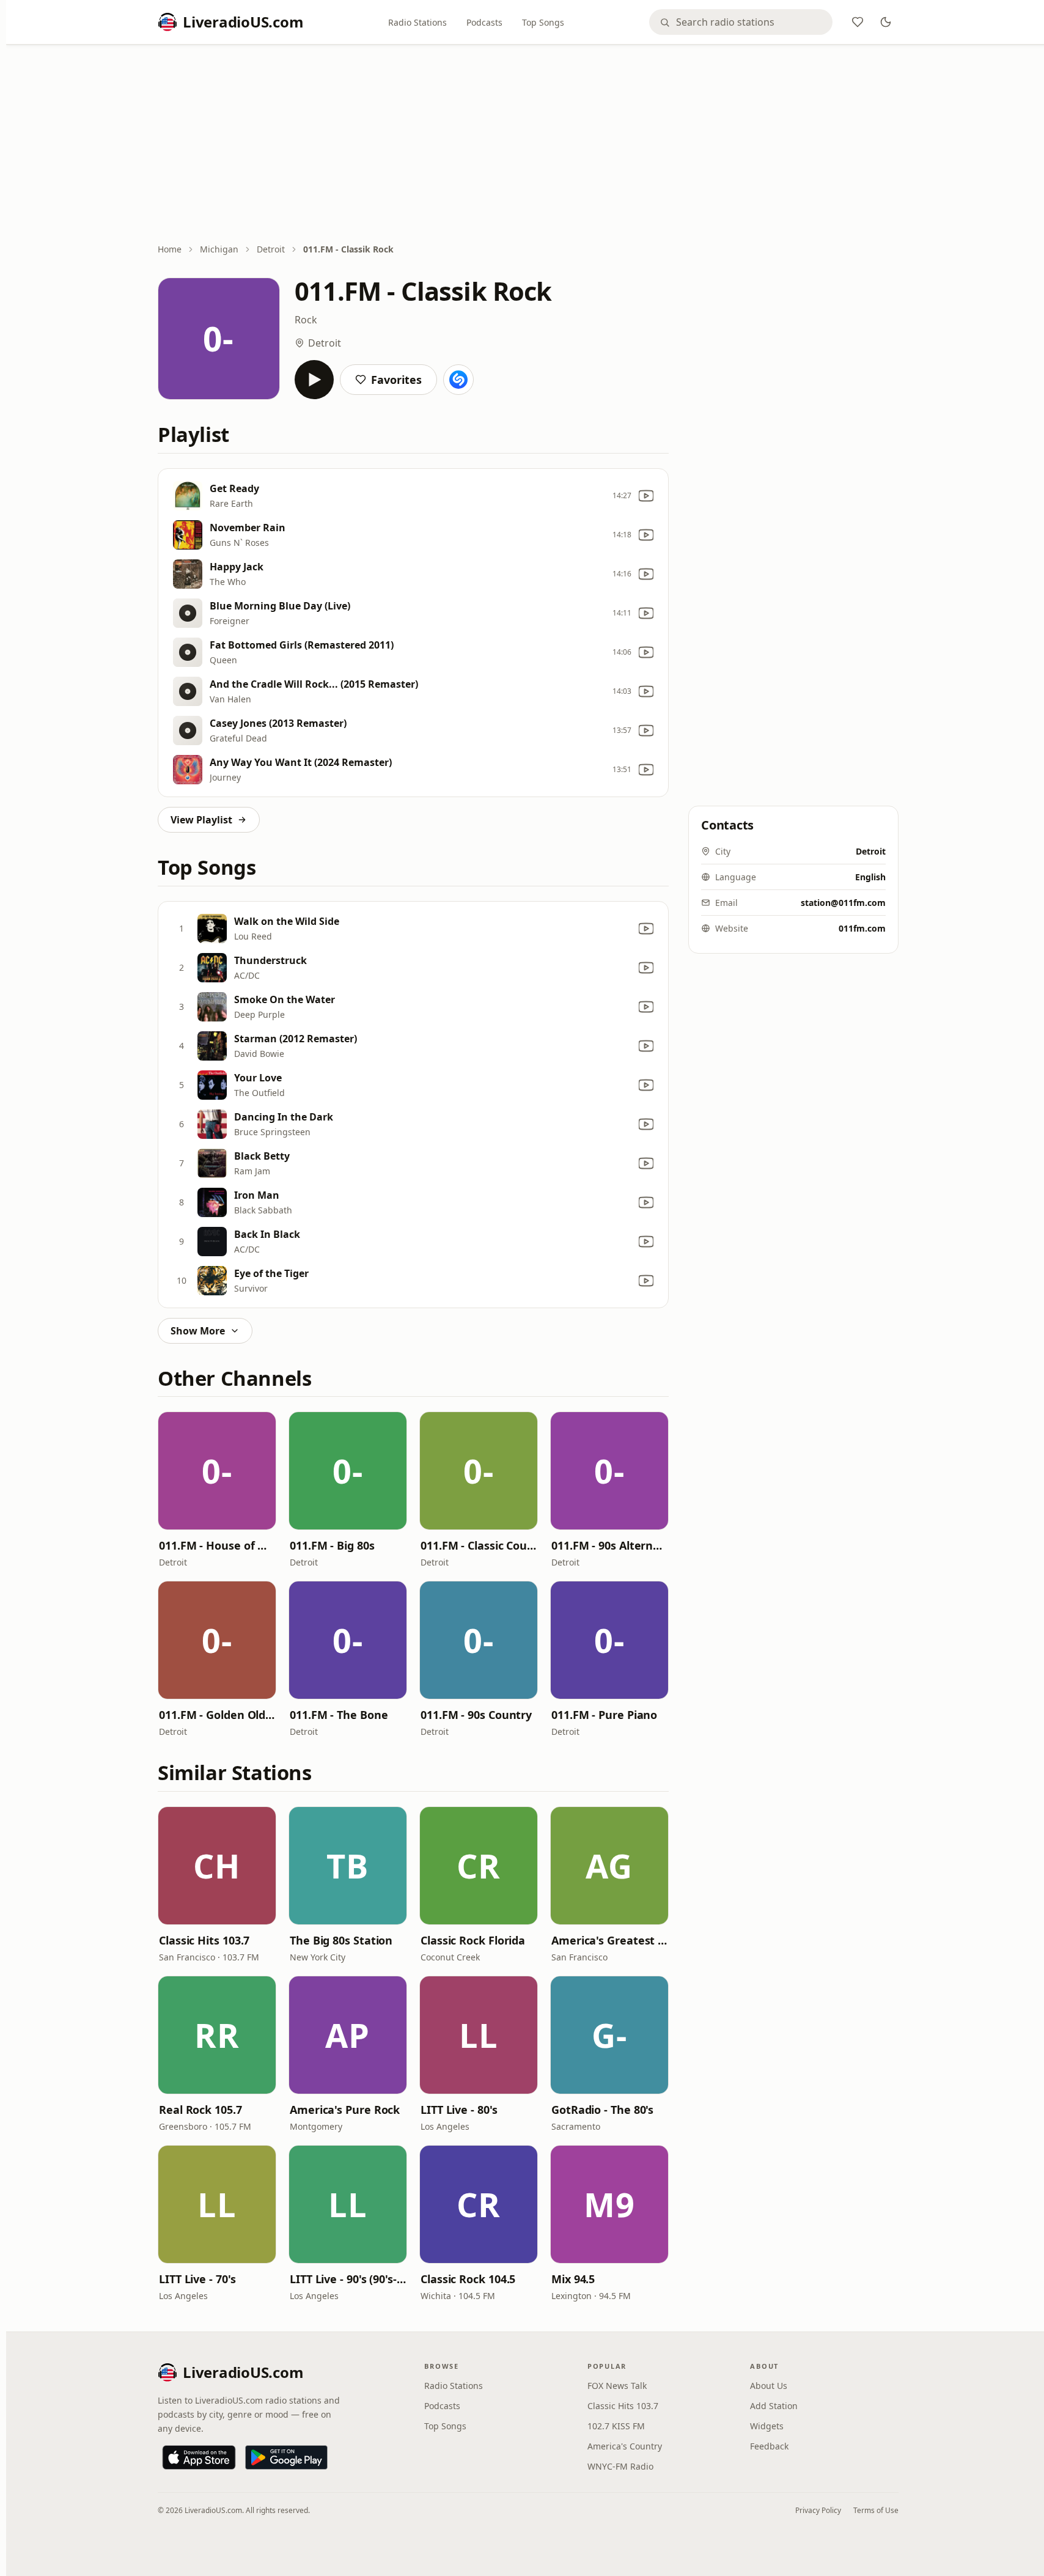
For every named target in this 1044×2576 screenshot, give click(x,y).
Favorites (396, 380)
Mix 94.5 (573, 2279)
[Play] (314, 380)
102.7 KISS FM (616, 2426)
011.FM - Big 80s (332, 1545)
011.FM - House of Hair (217, 1545)
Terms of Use (876, 2510)
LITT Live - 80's (459, 2110)
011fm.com (862, 928)
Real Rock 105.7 (200, 2110)
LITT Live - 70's (197, 2279)
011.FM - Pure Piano (604, 1715)
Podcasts (484, 22)
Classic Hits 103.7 (204, 1940)
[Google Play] (286, 2457)
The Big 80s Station (341, 1940)
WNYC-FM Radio (620, 2466)
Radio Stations (417, 22)
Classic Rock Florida (473, 1940)
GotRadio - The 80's (602, 2110)
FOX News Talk (617, 2386)
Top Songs (543, 22)
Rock (306, 320)
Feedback (769, 2446)
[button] (217, 1471)
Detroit (271, 249)
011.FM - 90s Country (476, 1715)
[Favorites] (858, 22)
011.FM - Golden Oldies (217, 1715)
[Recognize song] (458, 380)
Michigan (219, 249)
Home (170, 249)
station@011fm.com (843, 903)
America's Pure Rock (345, 2110)
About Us (769, 2386)
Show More (198, 1331)
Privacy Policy (818, 2510)
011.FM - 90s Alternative (609, 1545)
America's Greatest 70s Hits (609, 1940)
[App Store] (199, 2457)
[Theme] (886, 22)
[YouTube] (646, 496)
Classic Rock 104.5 (468, 2279)
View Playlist (201, 820)
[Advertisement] (528, 145)
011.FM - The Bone (339, 1715)
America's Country (625, 2446)
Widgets (767, 2426)
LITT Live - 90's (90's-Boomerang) (348, 2279)
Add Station (774, 2406)
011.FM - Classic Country (479, 1545)
